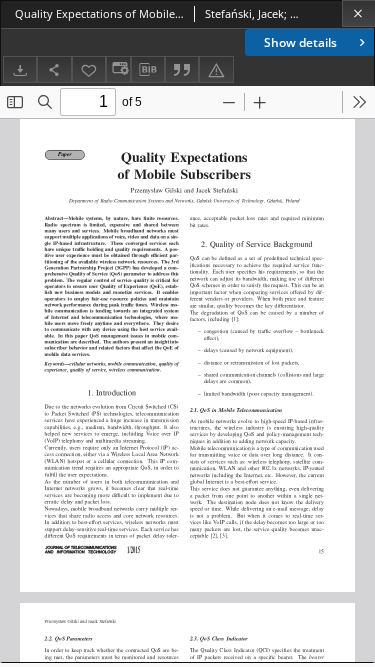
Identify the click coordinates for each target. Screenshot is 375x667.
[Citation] (182, 69)
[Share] (54, 69)
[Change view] (118, 69)
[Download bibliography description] (148, 70)
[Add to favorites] (89, 69)
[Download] (20, 69)
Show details (300, 42)
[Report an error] (216, 69)
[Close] (358, 13)
